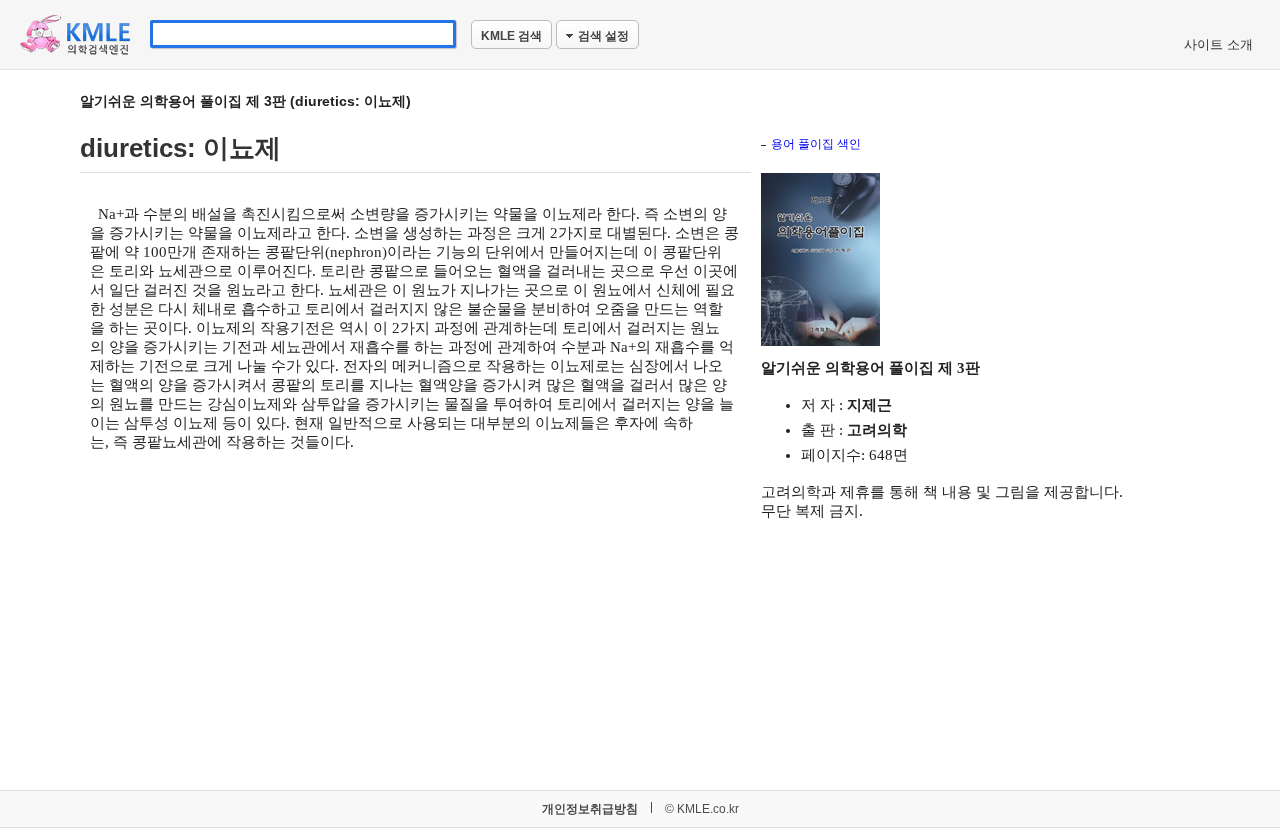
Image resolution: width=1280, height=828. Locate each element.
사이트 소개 (1218, 44)
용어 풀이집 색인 (816, 144)
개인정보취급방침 (590, 809)
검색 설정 (603, 36)
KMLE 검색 (511, 36)
